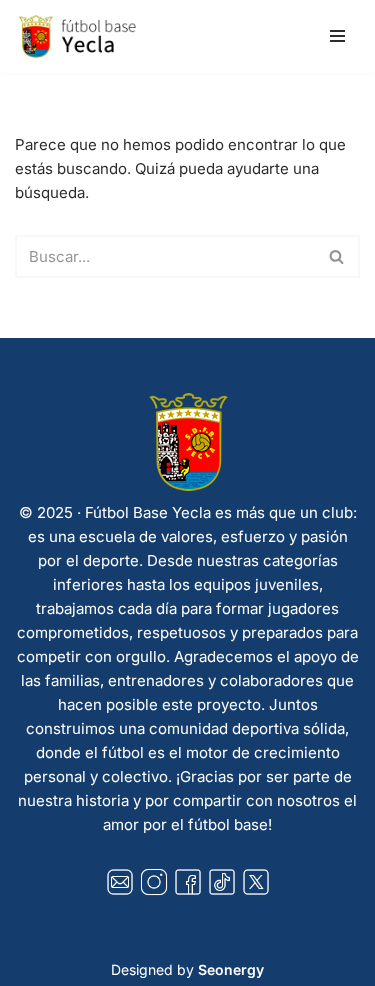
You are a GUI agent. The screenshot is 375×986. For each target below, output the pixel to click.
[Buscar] (337, 256)
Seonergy (231, 969)
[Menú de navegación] (337, 36)
